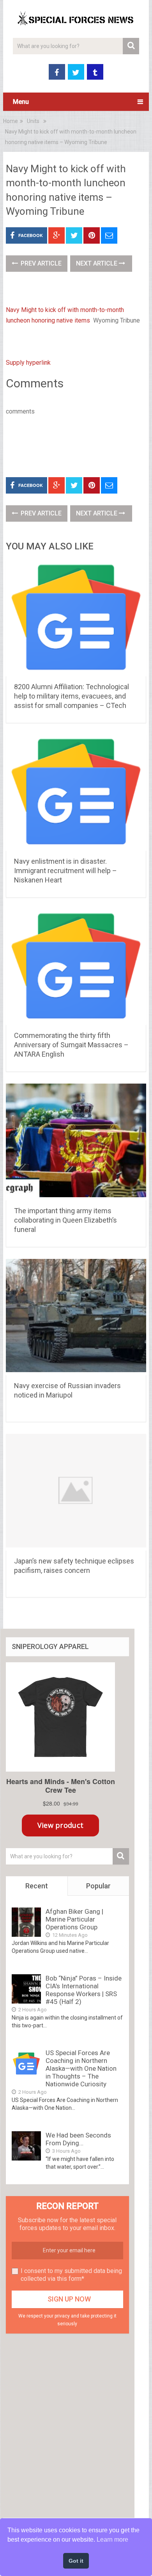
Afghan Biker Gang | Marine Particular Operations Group (74, 1919)
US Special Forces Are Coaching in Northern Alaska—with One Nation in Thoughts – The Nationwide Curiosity (81, 2068)
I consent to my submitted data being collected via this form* (71, 2275)
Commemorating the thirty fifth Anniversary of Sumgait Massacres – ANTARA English (71, 1045)
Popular (98, 1886)
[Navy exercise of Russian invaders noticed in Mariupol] (76, 1317)
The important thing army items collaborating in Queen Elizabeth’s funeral (65, 1220)
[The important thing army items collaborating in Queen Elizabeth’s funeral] (76, 1142)
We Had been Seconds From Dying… (78, 2139)
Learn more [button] (112, 2539)
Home (11, 121)
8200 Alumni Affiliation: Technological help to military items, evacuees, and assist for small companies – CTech (72, 696)
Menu (21, 102)
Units (33, 121)
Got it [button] (76, 2561)
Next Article (97, 263)
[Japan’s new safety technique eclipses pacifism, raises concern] (76, 1492)
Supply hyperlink (28, 363)
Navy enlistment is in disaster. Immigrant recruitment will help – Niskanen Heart (65, 871)
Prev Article (40, 263)
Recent (37, 1886)
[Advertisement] (79, 445)
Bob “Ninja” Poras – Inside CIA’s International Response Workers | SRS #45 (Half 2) (84, 1990)
